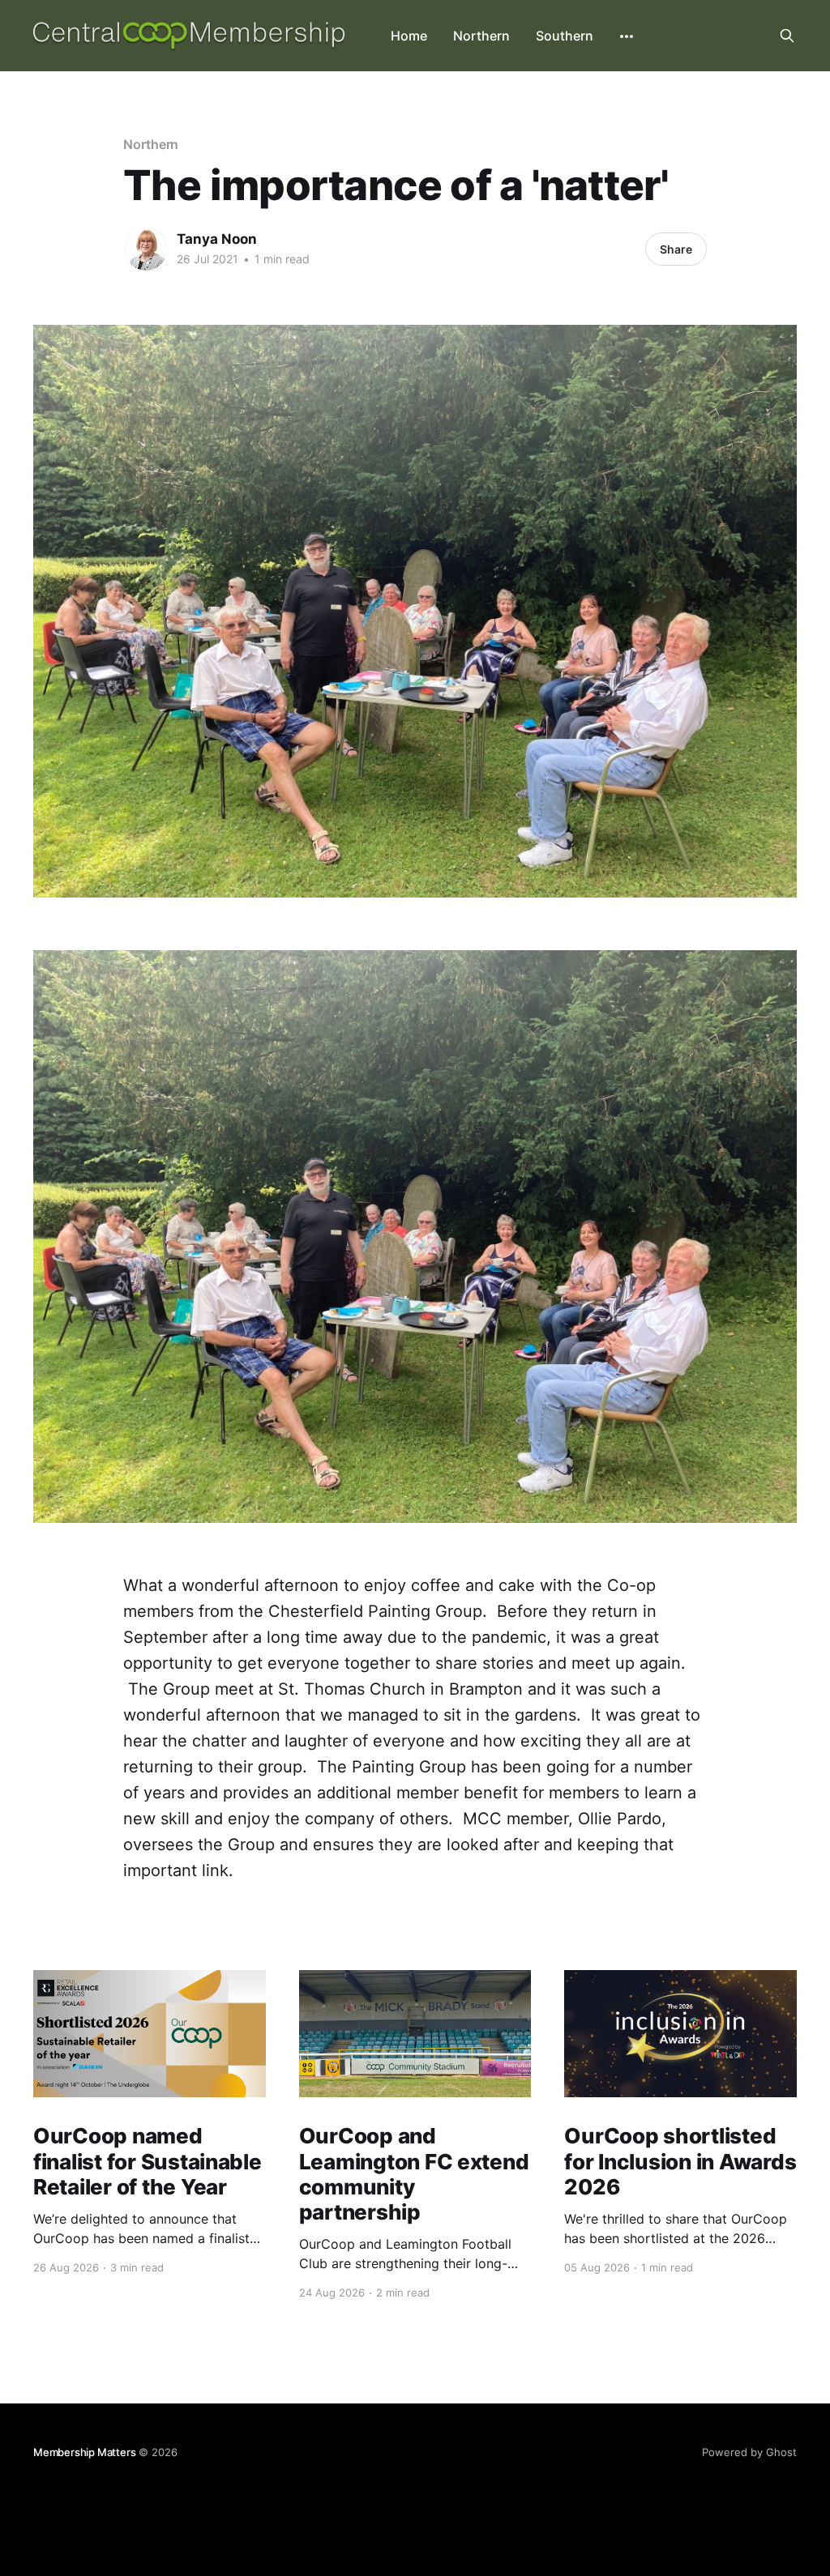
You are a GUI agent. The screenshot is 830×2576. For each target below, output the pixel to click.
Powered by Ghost (749, 2452)
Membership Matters (85, 2452)
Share (676, 249)
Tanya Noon (217, 239)
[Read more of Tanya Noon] (146, 249)
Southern (565, 36)
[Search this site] (787, 36)
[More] (627, 36)
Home (409, 36)
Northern (481, 36)
